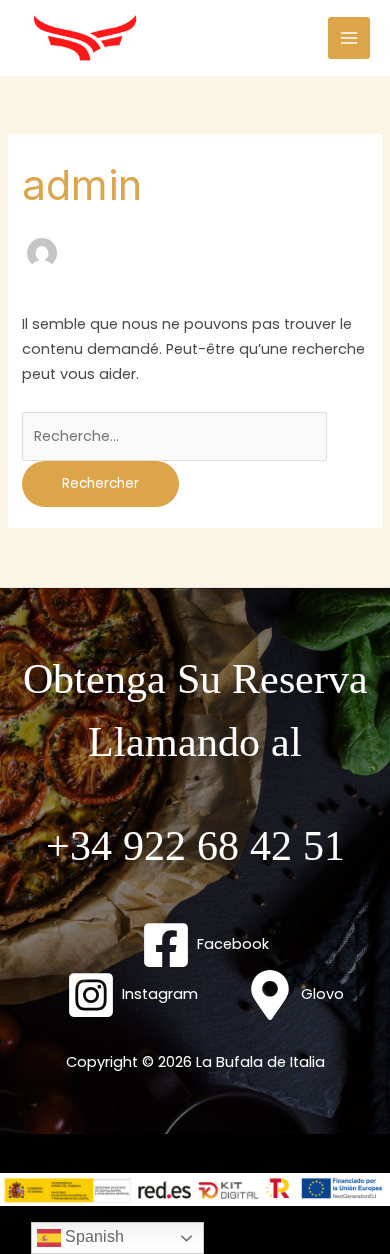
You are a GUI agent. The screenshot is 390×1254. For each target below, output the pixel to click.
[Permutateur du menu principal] (349, 38)
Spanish (92, 1236)
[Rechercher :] (174, 436)
